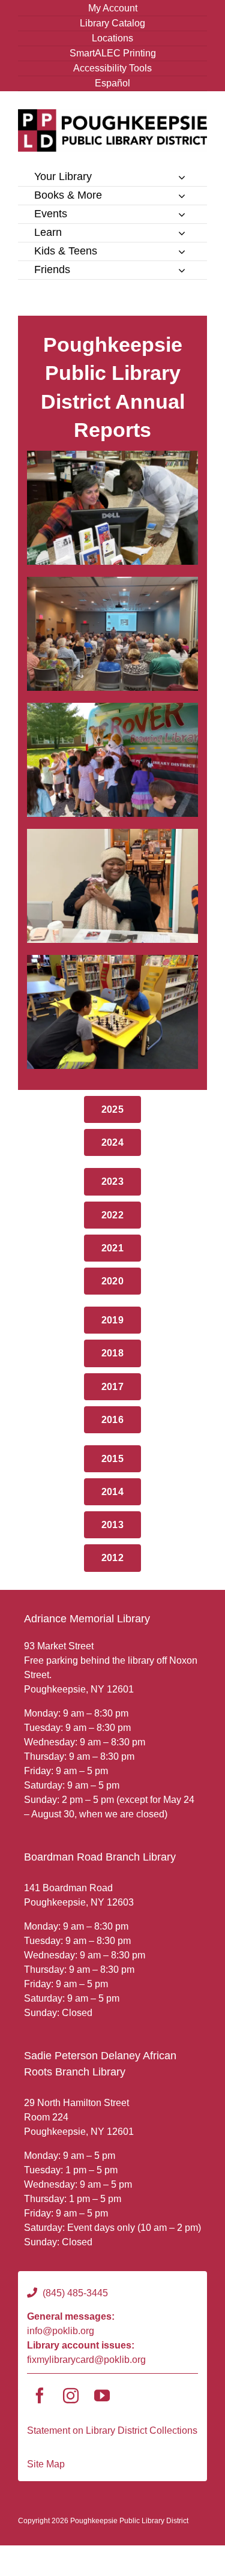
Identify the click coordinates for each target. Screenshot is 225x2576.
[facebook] (40, 2395)
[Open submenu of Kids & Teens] (182, 251)
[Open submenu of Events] (182, 214)
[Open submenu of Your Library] (182, 177)
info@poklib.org (61, 2331)
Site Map (46, 2464)
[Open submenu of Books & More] (182, 196)
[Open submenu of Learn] (182, 233)
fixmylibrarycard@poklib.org (86, 2360)
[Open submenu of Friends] (182, 270)
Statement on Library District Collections (112, 2430)
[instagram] (71, 2395)
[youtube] (102, 2395)
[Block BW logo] (112, 114)
